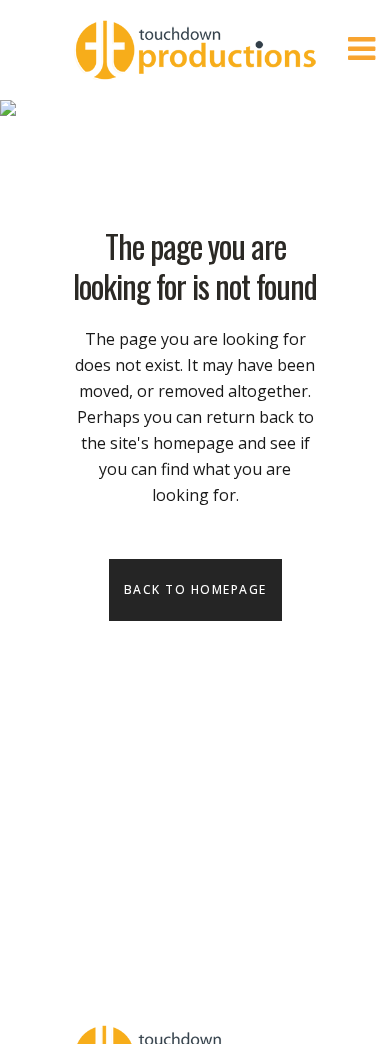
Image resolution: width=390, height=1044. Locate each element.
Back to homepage (195, 589)
